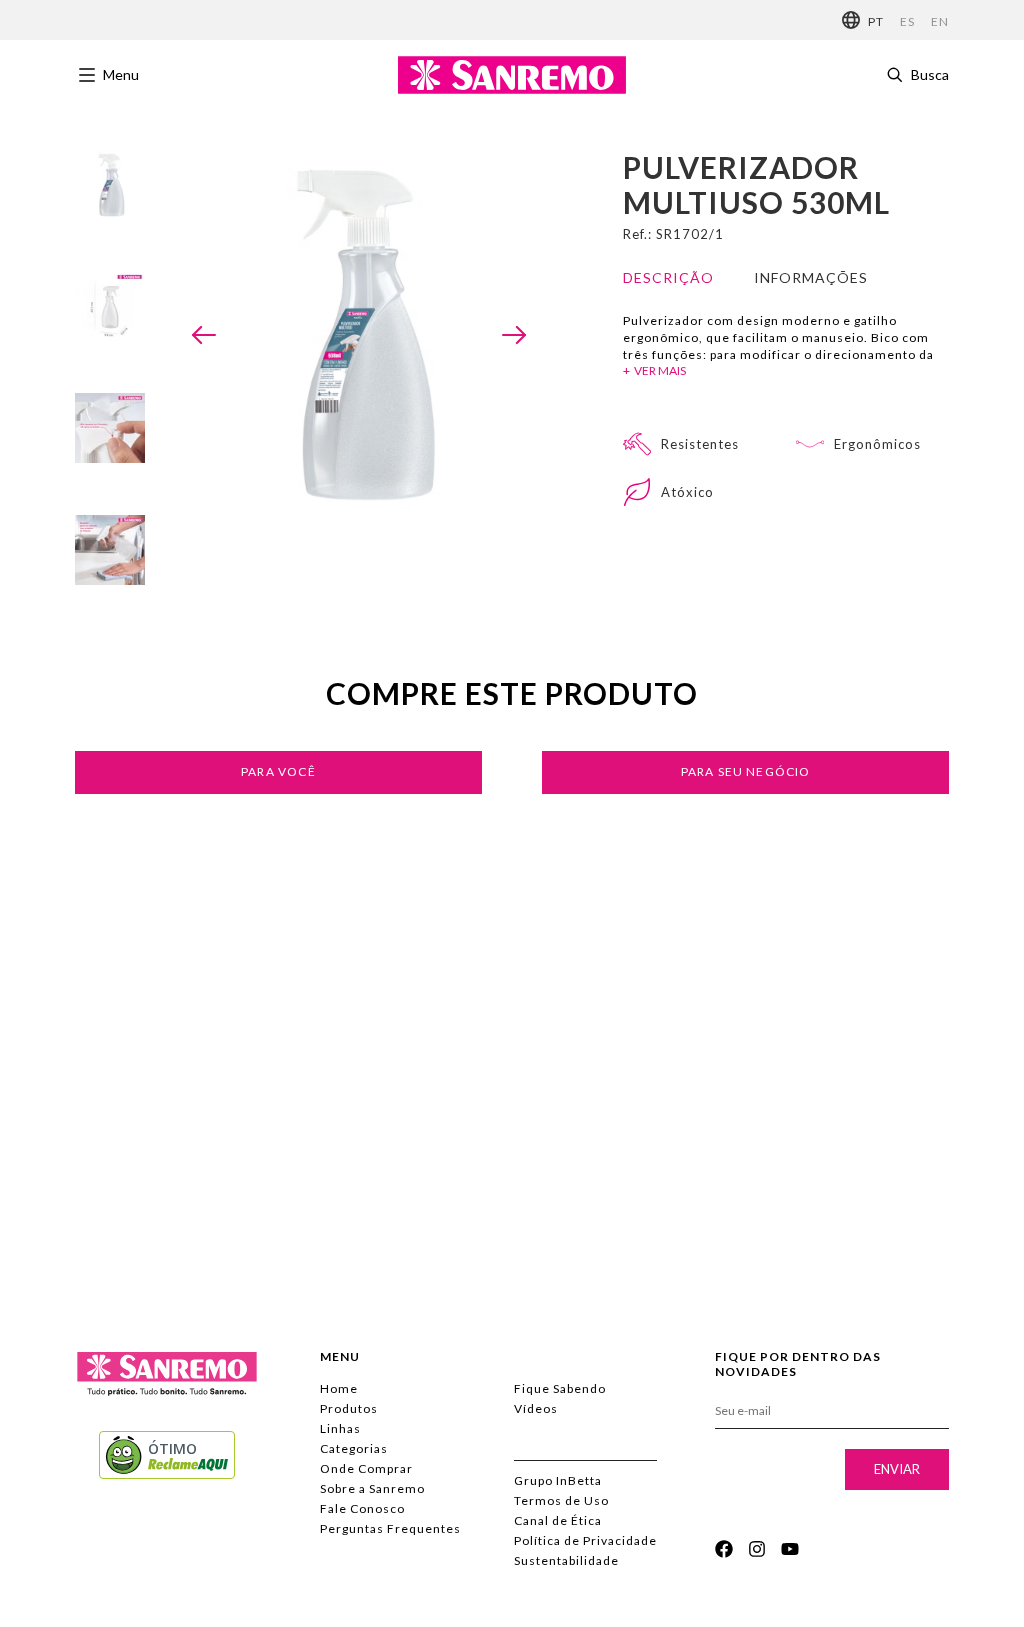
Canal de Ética (558, 1520)
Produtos (349, 1408)
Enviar (897, 1469)
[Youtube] (790, 1549)
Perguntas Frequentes (390, 1528)
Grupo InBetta (558, 1480)
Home (339, 1388)
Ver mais (660, 370)
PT (876, 21)
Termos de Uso (561, 1500)
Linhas (340, 1428)
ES (907, 21)
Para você (278, 771)
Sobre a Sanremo (372, 1488)
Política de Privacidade (585, 1540)
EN (940, 21)
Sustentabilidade (566, 1560)
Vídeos (536, 1408)
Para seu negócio (746, 771)
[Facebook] (724, 1549)
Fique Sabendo (560, 1388)
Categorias (354, 1448)
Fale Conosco (362, 1508)
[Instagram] (757, 1549)
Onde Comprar (366, 1468)
